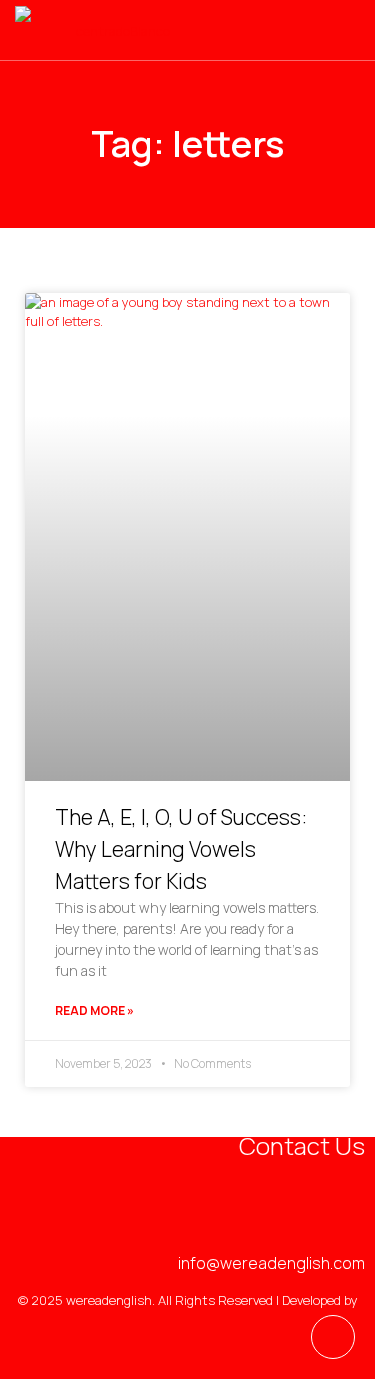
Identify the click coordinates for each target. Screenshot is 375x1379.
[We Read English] (115, 30)
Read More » (94, 1010)
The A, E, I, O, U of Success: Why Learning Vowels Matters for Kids (181, 849)
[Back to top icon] (333, 1337)
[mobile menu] (348, 30)
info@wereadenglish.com (271, 1263)
